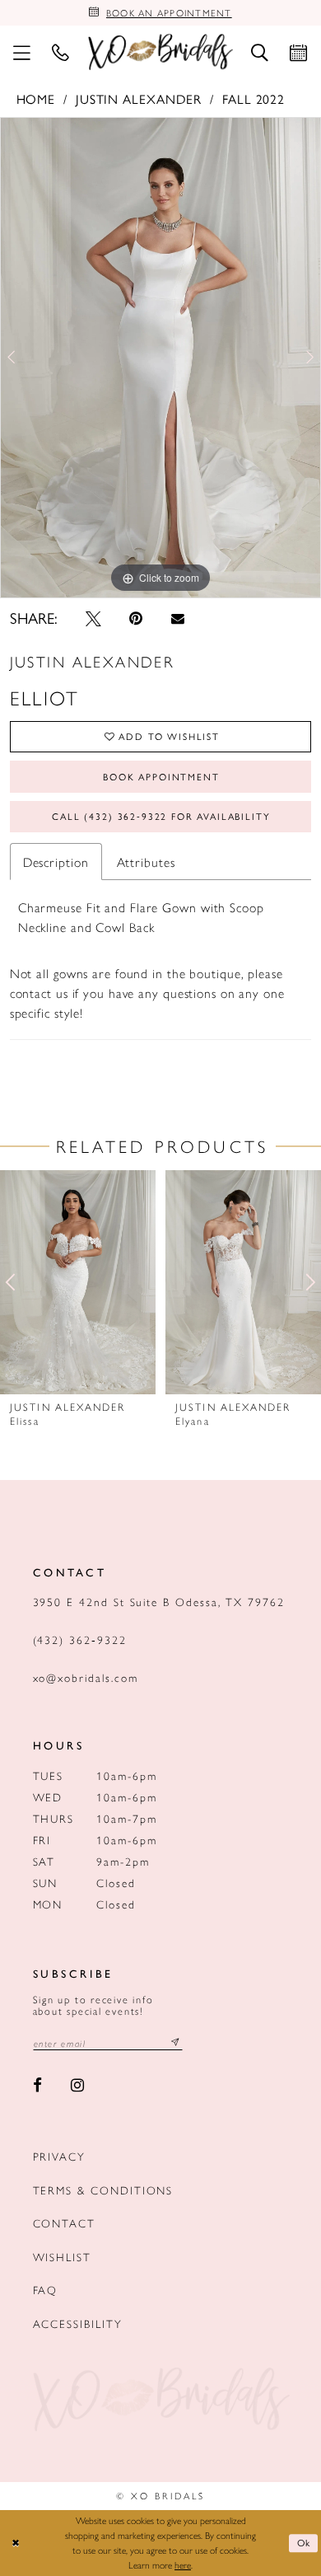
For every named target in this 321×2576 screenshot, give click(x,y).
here (183, 2564)
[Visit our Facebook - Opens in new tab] (38, 2086)
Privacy (60, 2156)
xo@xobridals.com (86, 1677)
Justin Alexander (139, 98)
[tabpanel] (160, 358)
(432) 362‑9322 (80, 1639)
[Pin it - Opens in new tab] (137, 618)
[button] (22, 52)
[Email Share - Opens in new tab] (178, 619)
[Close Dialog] (15, 2543)
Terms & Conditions (103, 2190)
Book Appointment (161, 776)
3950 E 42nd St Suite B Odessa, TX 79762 (159, 1602)
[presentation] (78, 1283)
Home (36, 98)
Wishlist (62, 2257)
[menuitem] (22, 52)
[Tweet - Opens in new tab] (93, 618)
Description (56, 862)
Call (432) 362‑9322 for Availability (161, 816)
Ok (305, 2542)
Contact (65, 2223)
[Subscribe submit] (176, 2043)
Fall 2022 (254, 98)
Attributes (146, 862)
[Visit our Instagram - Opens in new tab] (77, 2086)
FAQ (46, 2290)
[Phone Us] (60, 52)
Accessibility (78, 2323)
